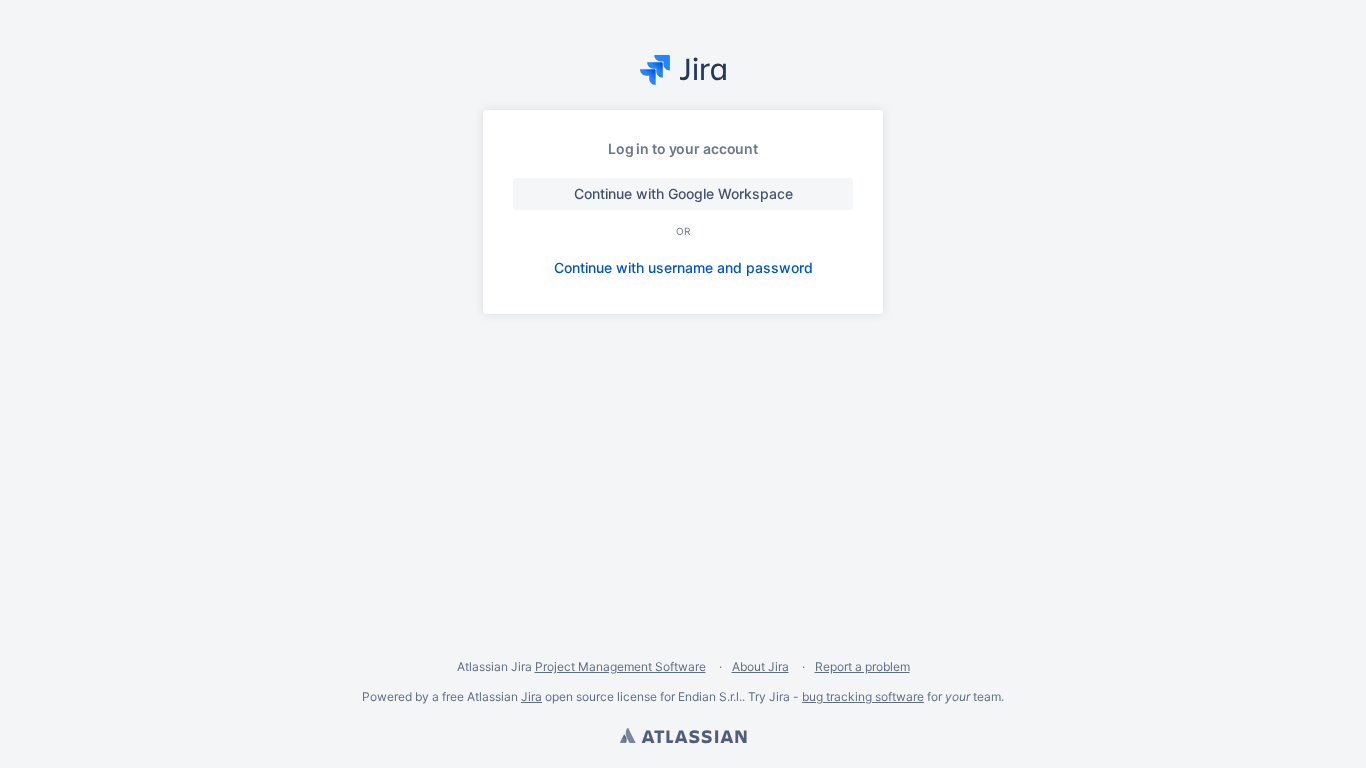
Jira (531, 696)
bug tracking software (863, 696)
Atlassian (683, 738)
